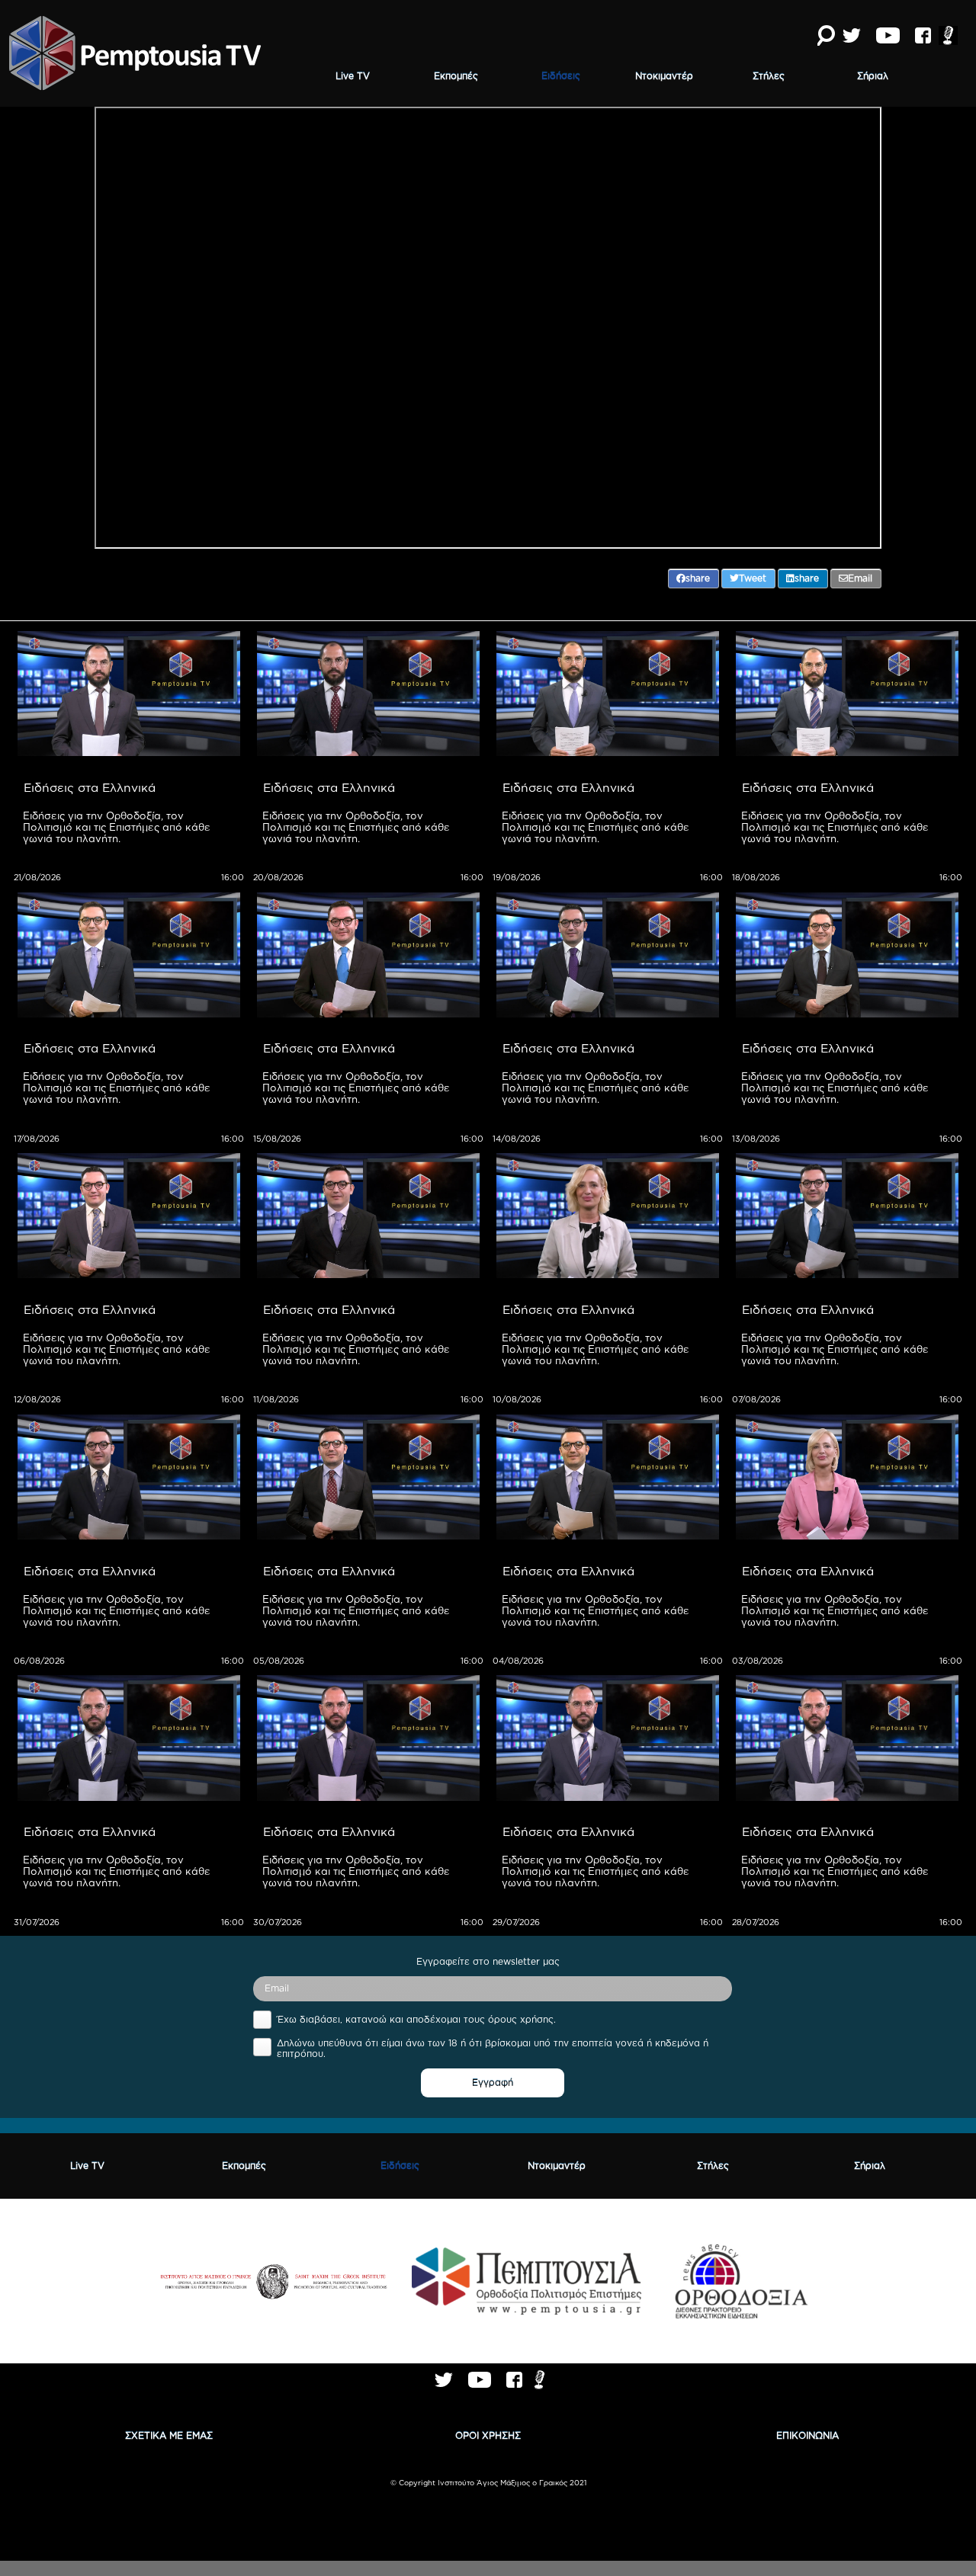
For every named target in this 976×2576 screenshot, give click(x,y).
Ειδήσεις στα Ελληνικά (90, 787)
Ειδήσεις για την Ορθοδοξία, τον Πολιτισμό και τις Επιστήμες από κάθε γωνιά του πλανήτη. (118, 827)
